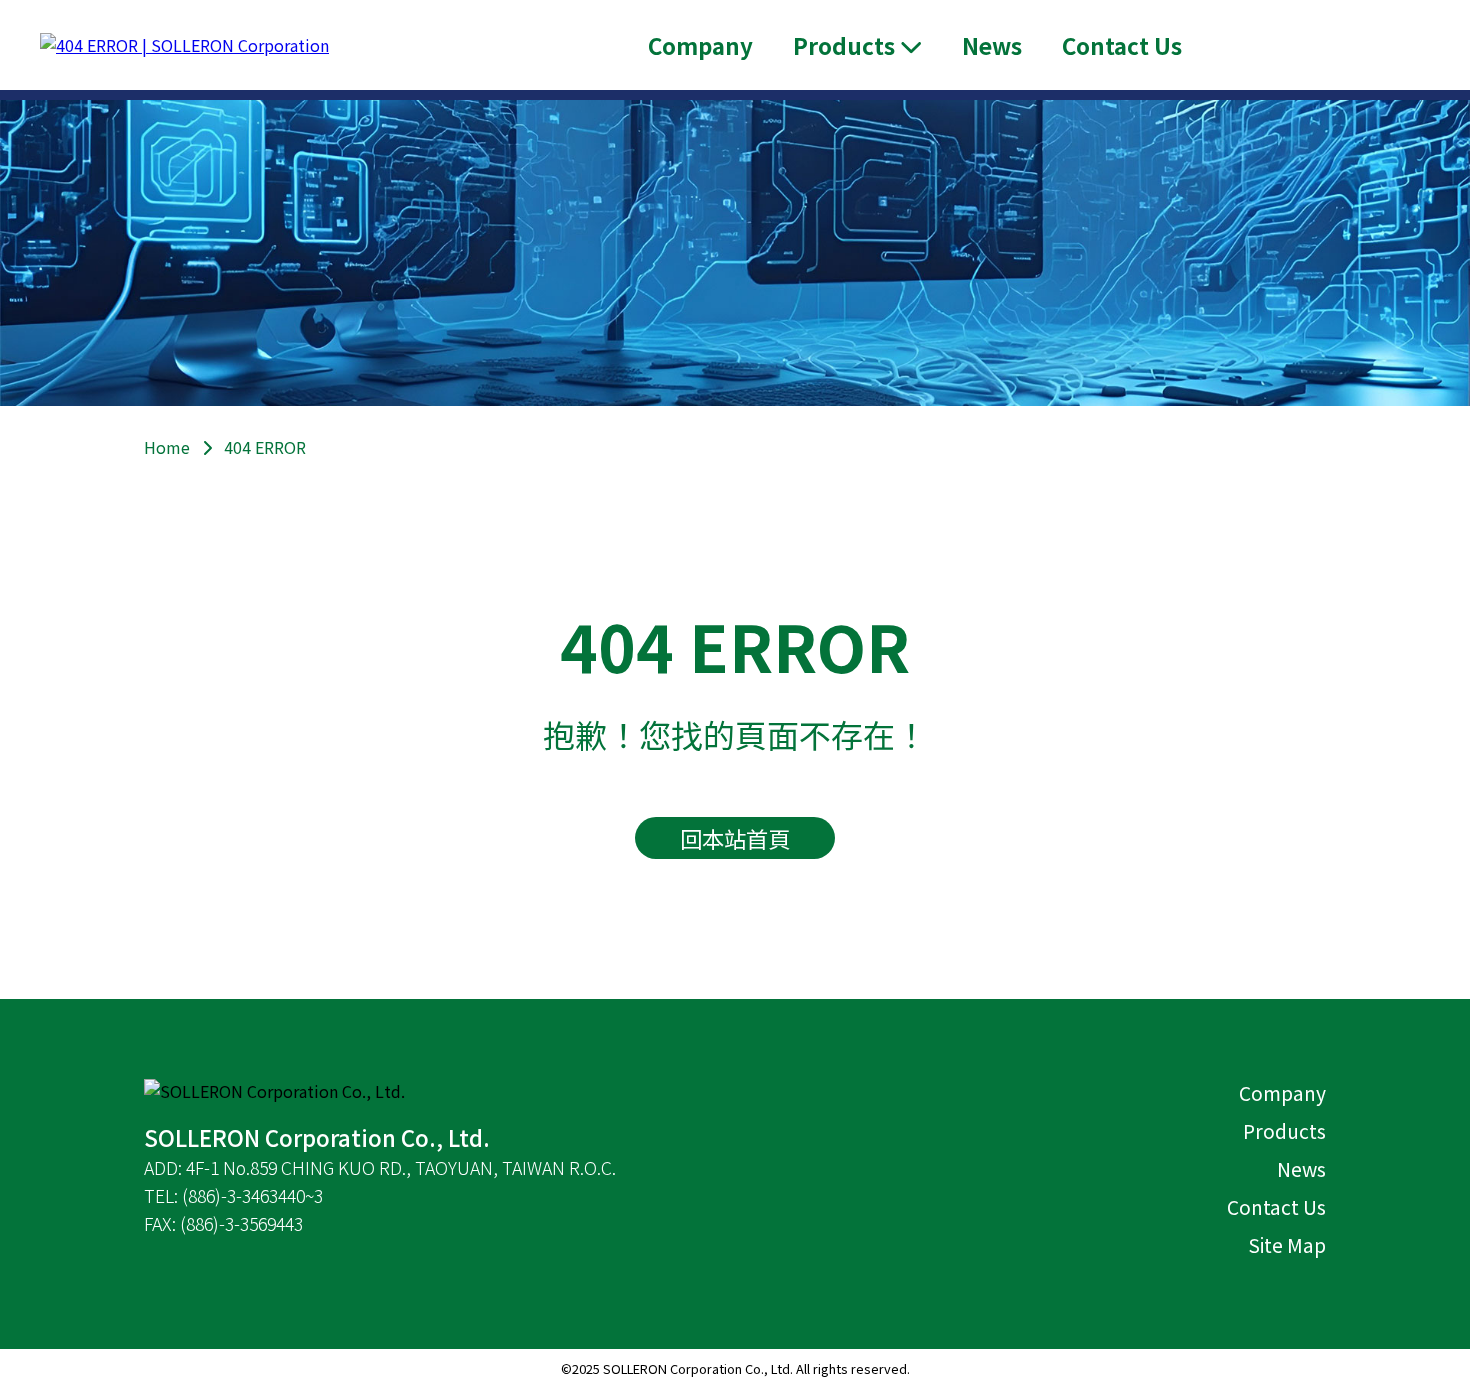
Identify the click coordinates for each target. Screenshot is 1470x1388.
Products (1284, 1131)
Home (167, 447)
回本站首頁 (735, 838)
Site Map (1287, 1245)
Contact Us (1122, 45)
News (992, 45)
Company (700, 45)
